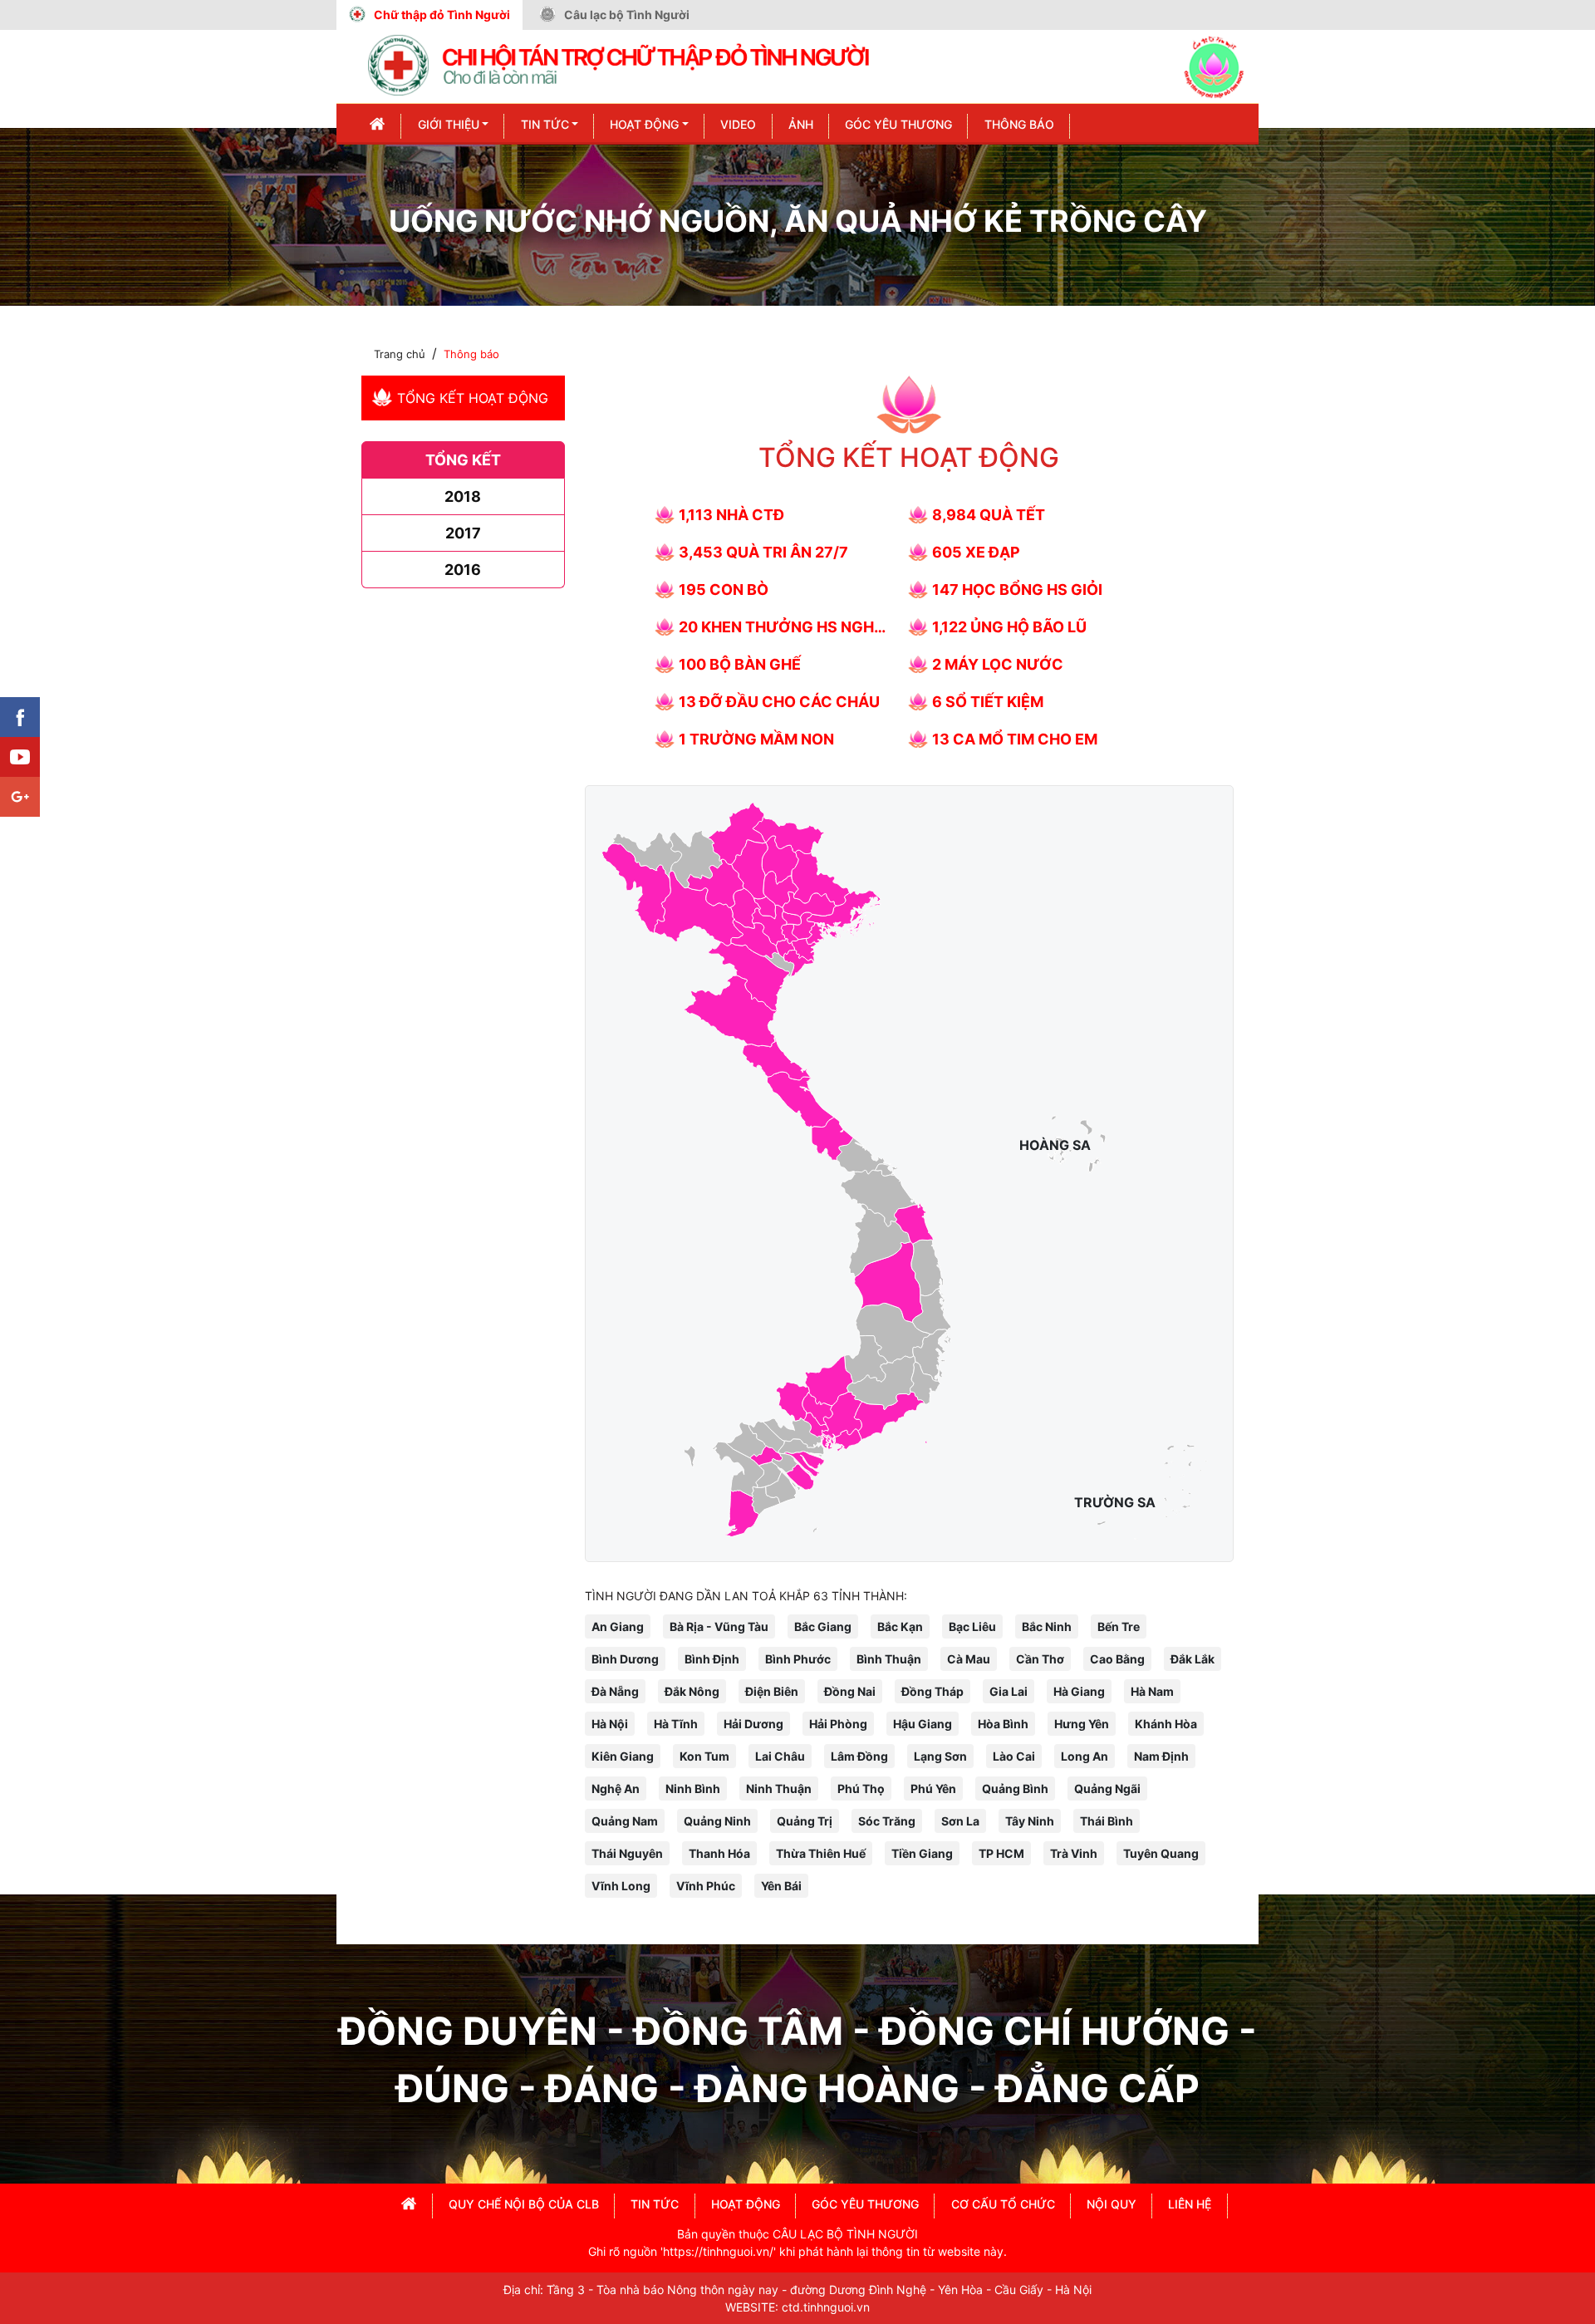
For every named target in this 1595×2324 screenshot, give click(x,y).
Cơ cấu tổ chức (1003, 2204)
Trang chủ (400, 354)
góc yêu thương (865, 2204)
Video (738, 124)
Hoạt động (644, 124)
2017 (463, 533)
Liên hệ (1190, 2204)
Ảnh (801, 124)
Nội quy (1112, 2204)
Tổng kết (463, 460)
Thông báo (1019, 124)
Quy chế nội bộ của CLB (524, 2204)
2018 (463, 496)
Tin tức (545, 124)
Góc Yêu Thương (898, 124)
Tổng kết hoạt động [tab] (473, 398)
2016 (463, 570)
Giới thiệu (449, 124)
